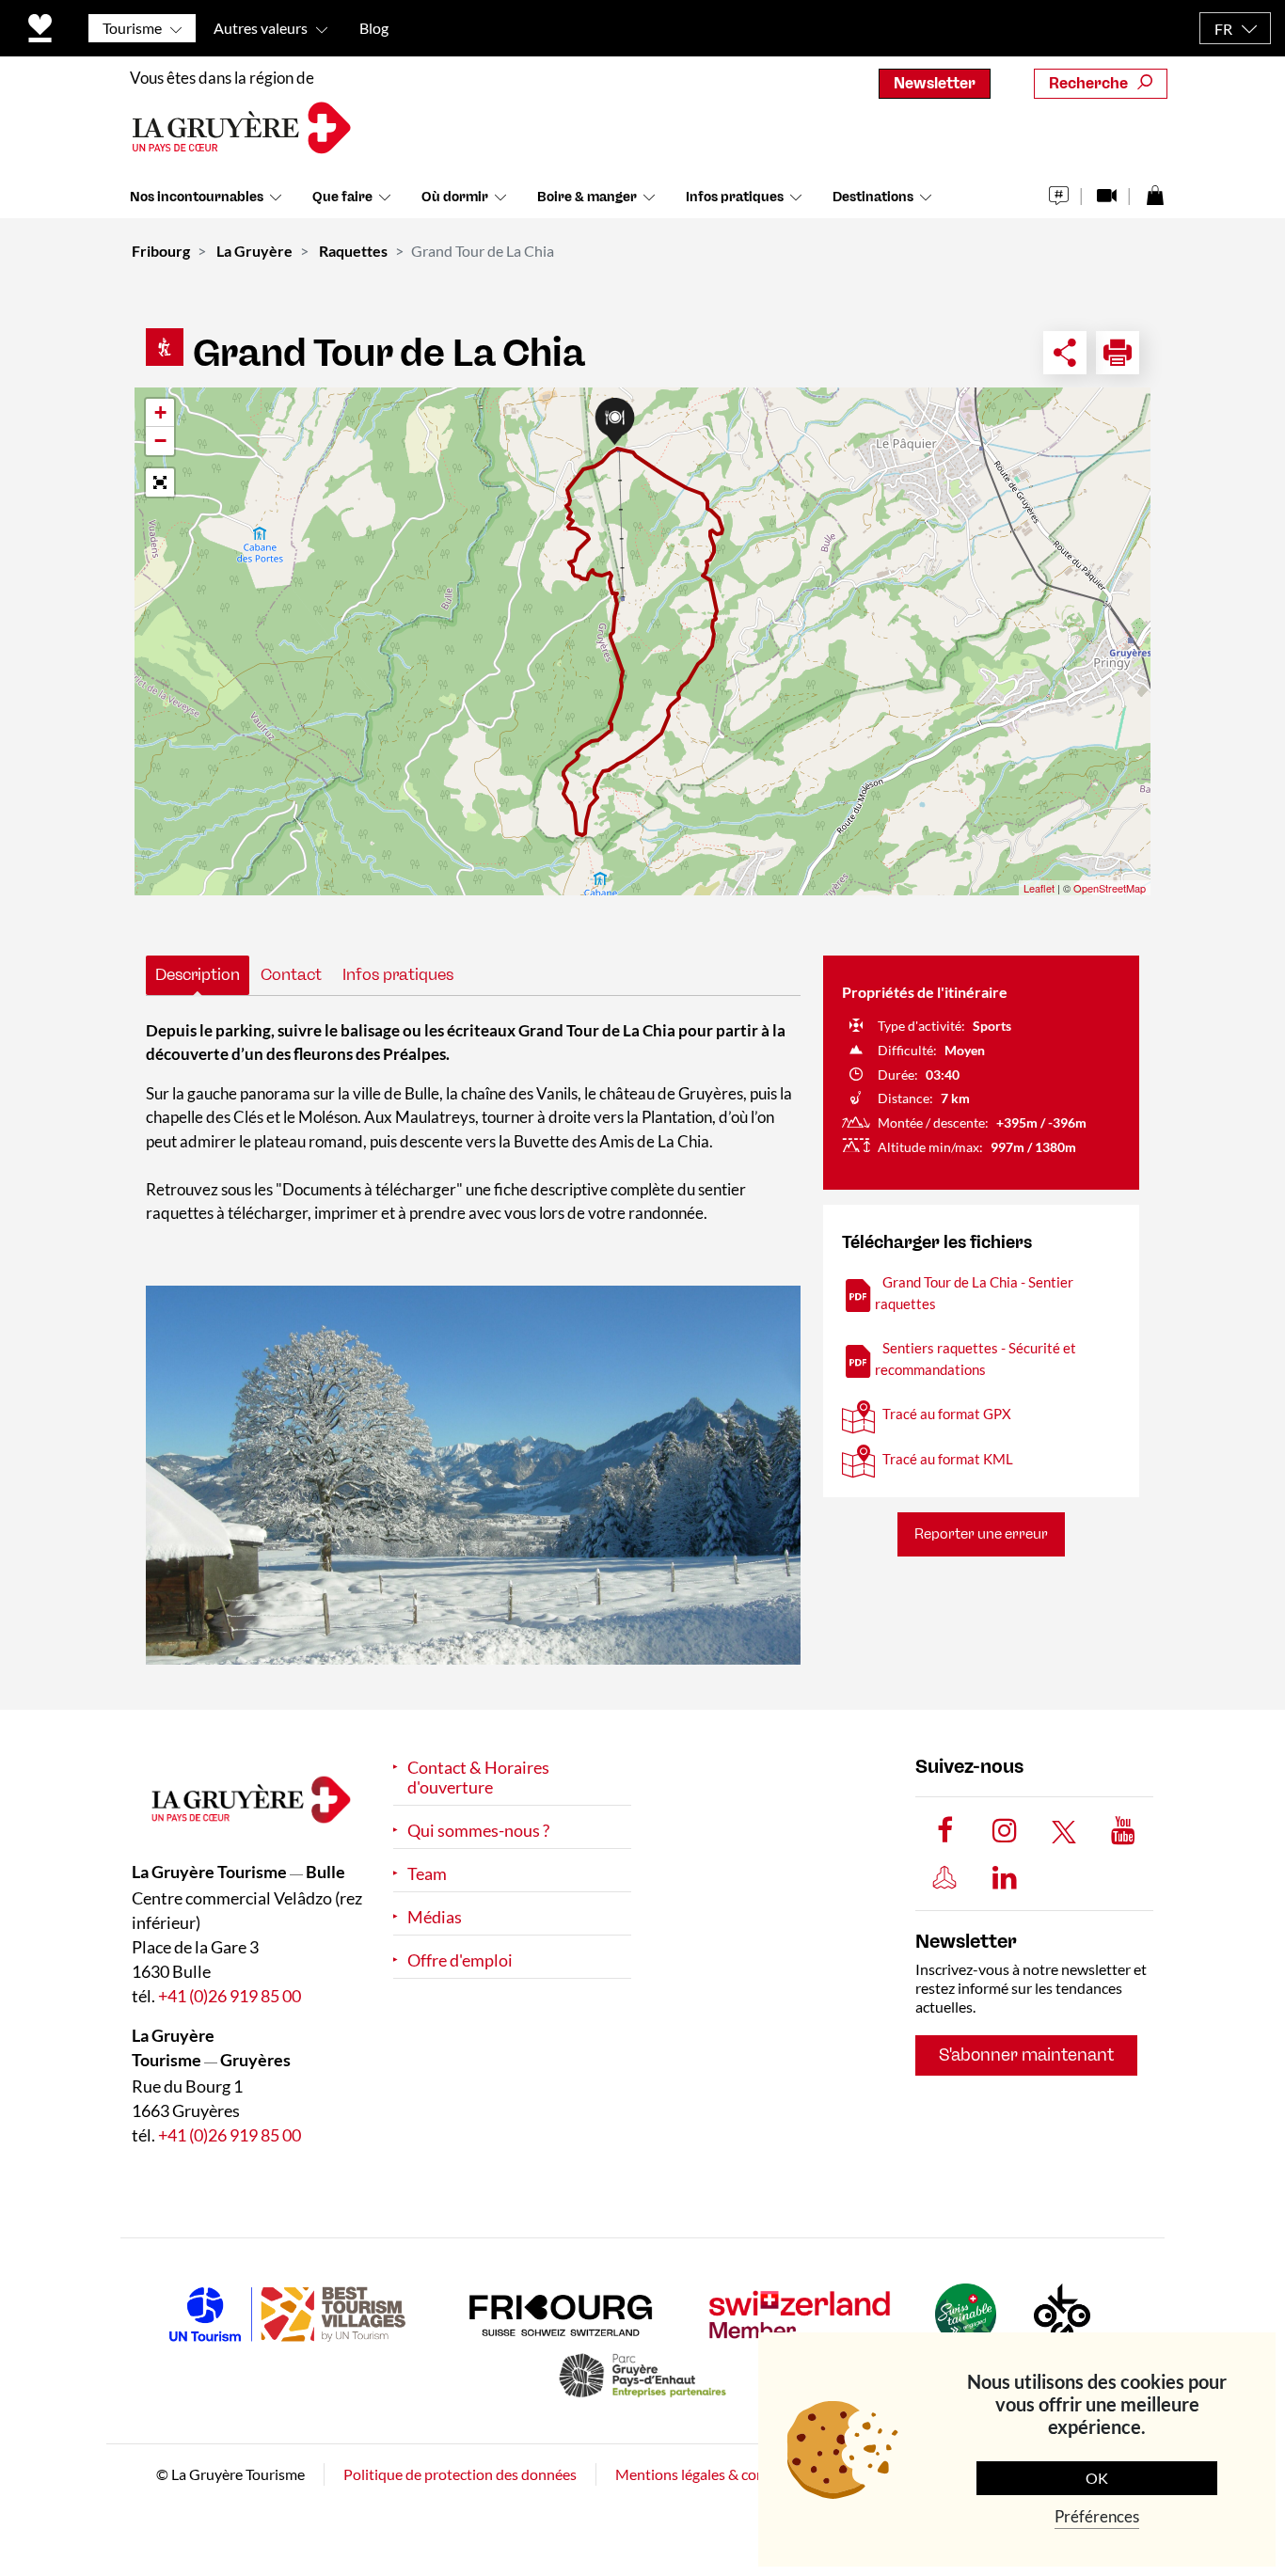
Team (427, 1874)
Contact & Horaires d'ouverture (478, 1778)
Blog (374, 28)
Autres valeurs (261, 28)
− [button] (160, 441)
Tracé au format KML (948, 1459)
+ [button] (160, 412)
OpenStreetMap (1110, 888)
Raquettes (353, 251)
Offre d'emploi (460, 1960)
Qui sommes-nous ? (478, 1831)
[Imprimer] (1118, 353)
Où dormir (455, 197)
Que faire (342, 197)
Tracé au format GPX (947, 1414)
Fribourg (161, 251)
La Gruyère (254, 251)
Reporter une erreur (981, 1534)
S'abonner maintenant (1026, 2055)
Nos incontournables (197, 197)
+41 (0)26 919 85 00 (230, 1996)
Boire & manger (587, 197)
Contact (291, 974)
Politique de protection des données (460, 2474)
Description (198, 974)
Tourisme (132, 28)
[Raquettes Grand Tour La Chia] (473, 1475)
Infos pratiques (735, 197)
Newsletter (935, 83)
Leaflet (1039, 888)
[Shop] (1155, 190)
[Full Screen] (160, 482)
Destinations (873, 197)
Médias (435, 1917)
